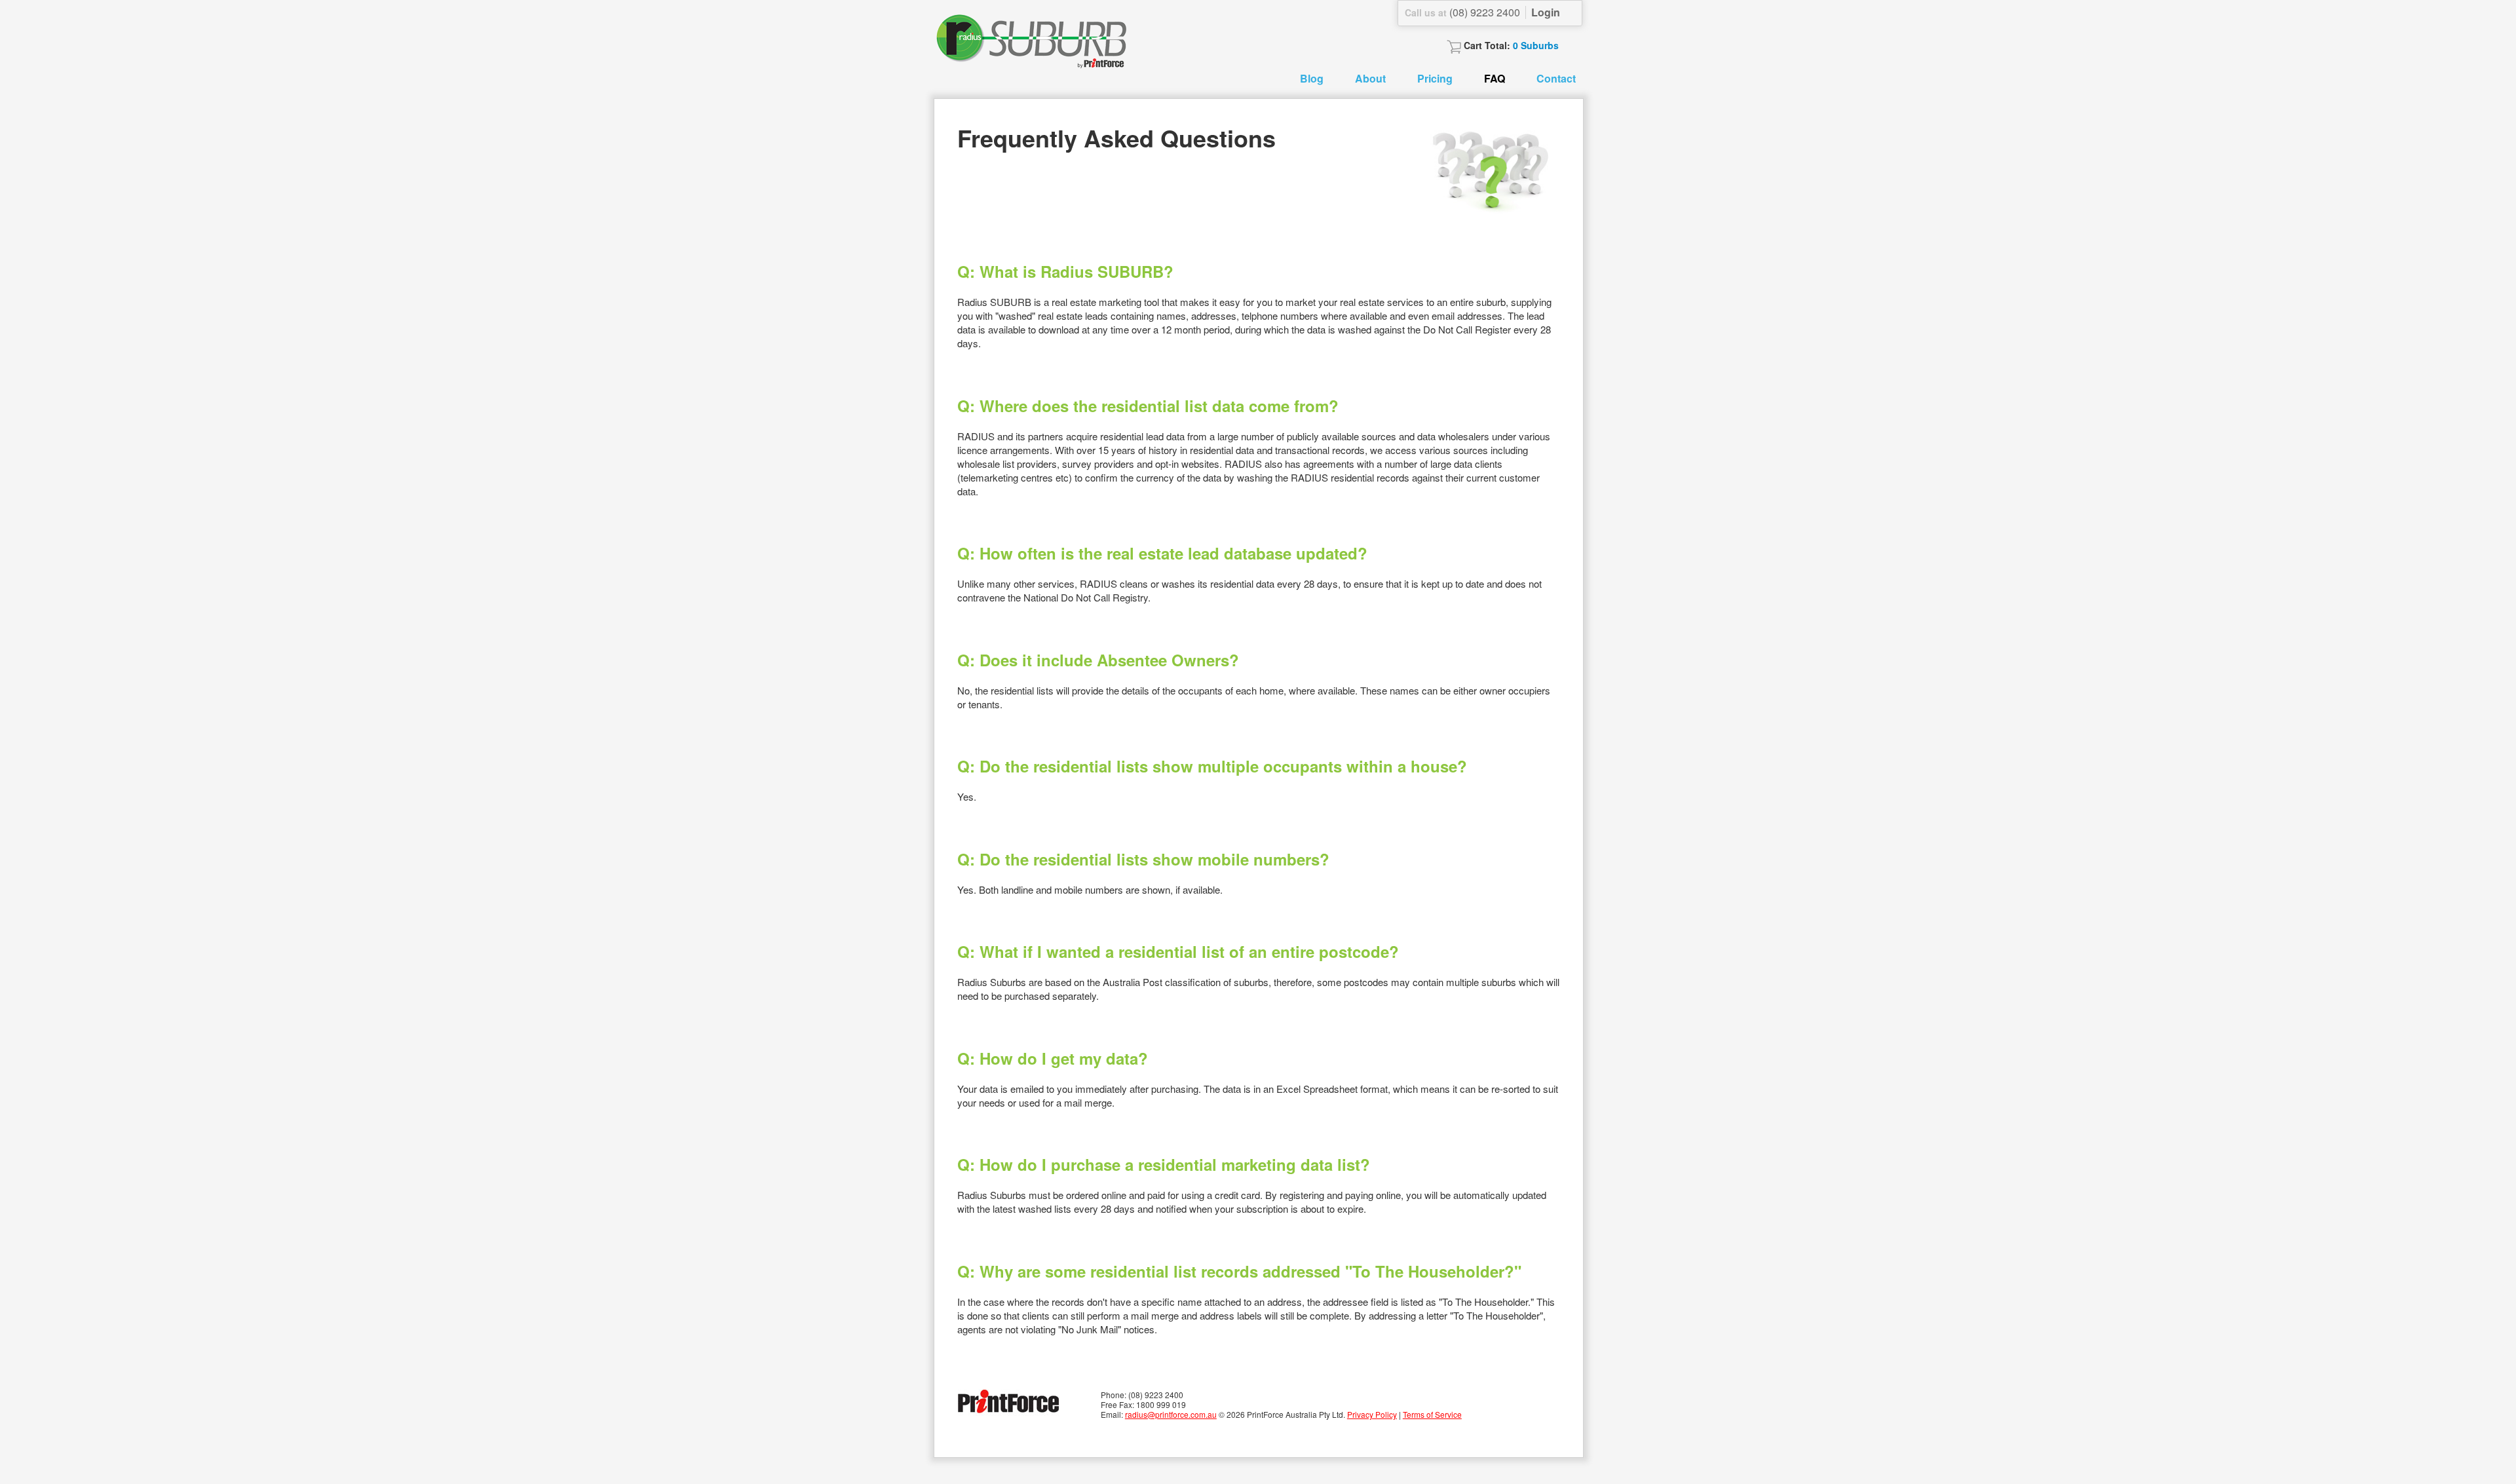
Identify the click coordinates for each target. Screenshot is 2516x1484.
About (1370, 78)
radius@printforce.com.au (1171, 1414)
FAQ (1495, 78)
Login (1546, 12)
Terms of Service (1432, 1414)
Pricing (1435, 78)
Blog (1312, 78)
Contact (1556, 78)
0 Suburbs (1536, 45)
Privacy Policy (1372, 1414)
